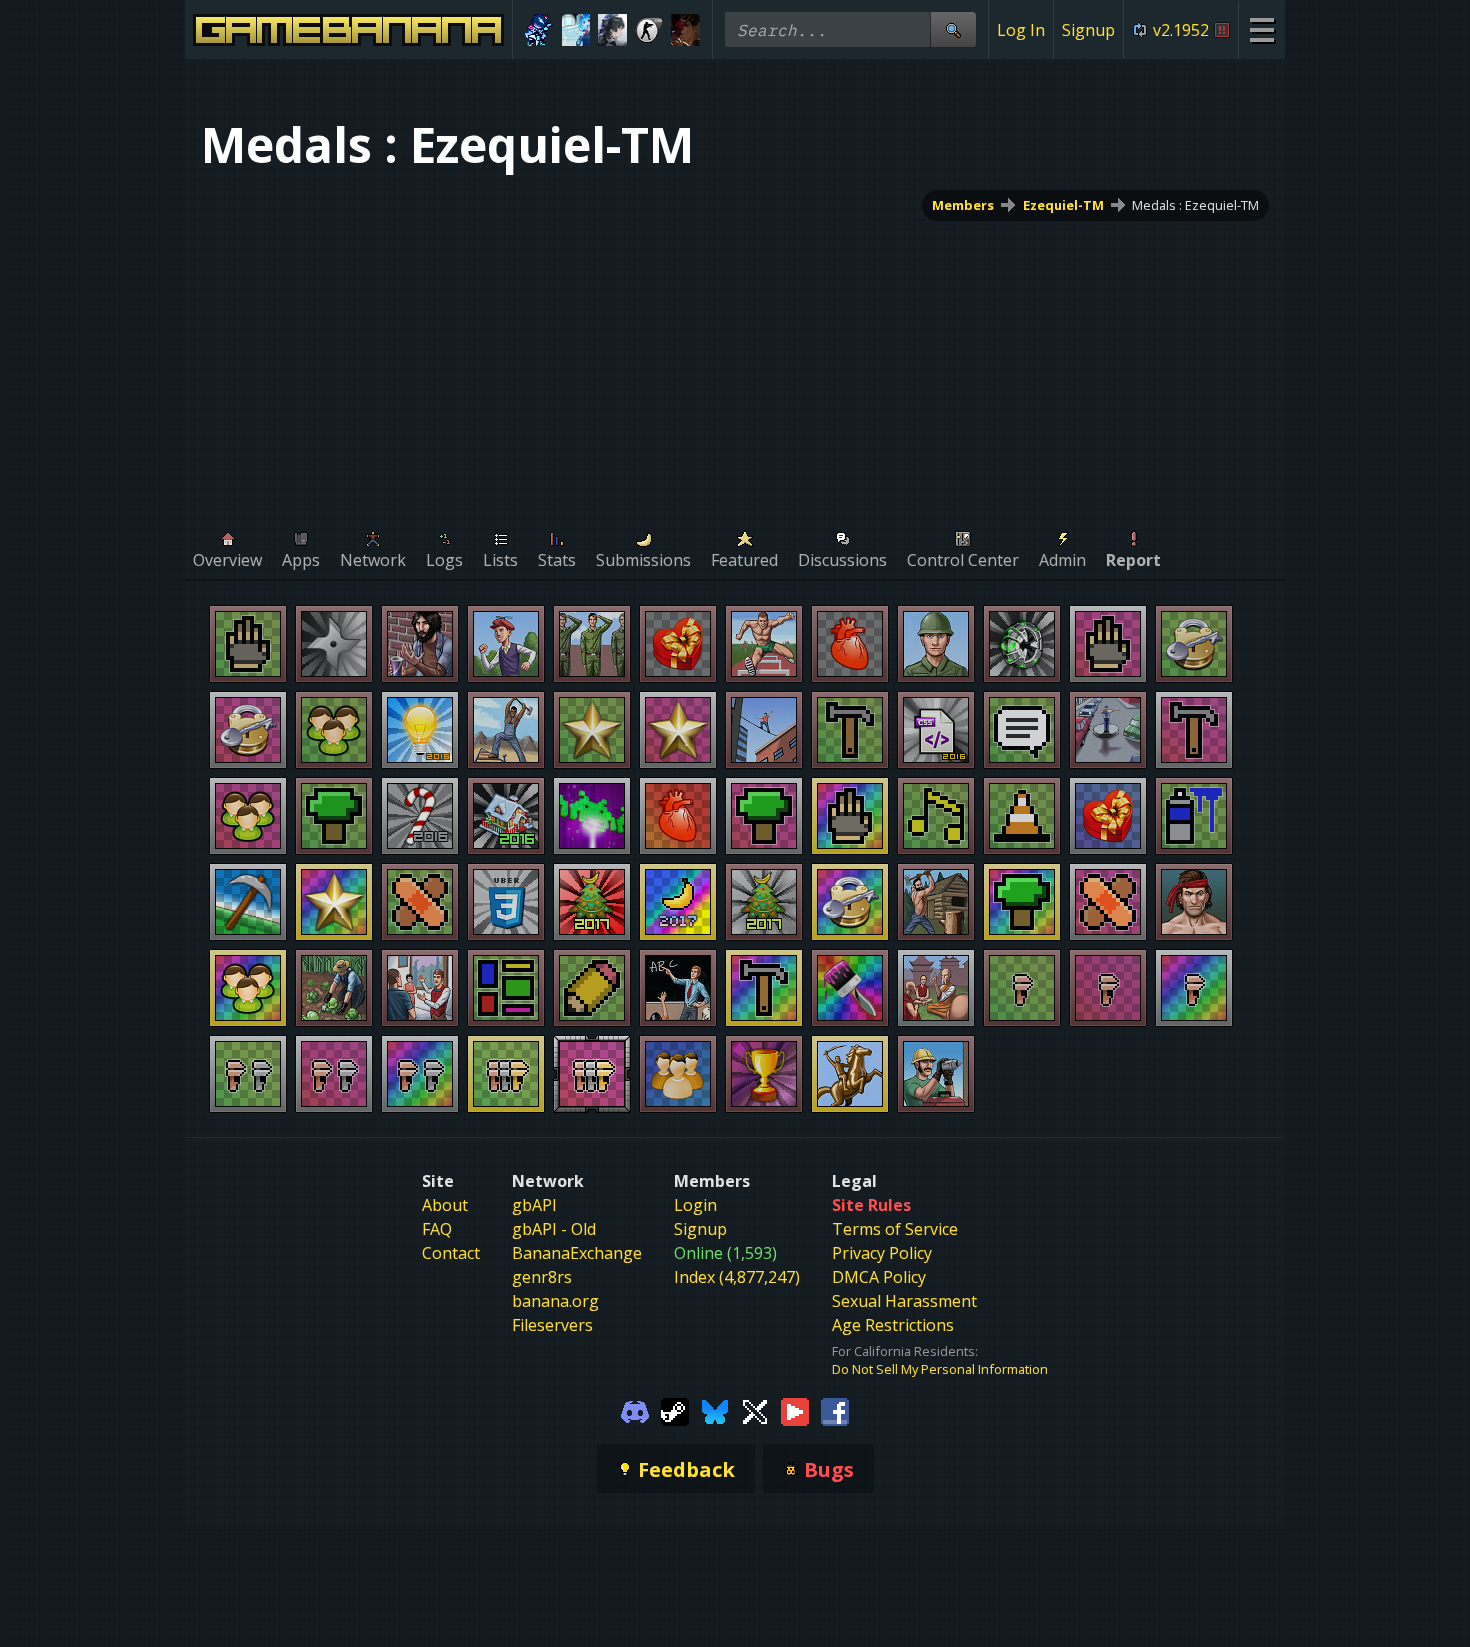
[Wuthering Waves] (612, 30)
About (445, 1205)
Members (963, 205)
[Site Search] (953, 29)
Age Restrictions (893, 1325)
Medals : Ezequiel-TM (1195, 205)
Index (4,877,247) (737, 1277)
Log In (1021, 30)
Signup (1088, 30)
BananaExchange (577, 1253)
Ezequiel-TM (1063, 205)
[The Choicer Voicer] (576, 30)
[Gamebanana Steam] (675, 1410)
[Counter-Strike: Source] (649, 30)
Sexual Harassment (904, 1301)
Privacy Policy (882, 1253)
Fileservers (552, 1325)
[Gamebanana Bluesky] (715, 1410)
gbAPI (534, 1205)
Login (695, 1205)
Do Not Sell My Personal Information (940, 1369)
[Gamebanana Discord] (635, 1410)
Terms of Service (895, 1229)
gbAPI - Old (554, 1229)
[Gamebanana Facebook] (835, 1410)
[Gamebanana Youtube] (795, 1410)
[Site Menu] (1261, 29)
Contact (451, 1253)
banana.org (555, 1301)
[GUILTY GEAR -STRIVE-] (685, 30)
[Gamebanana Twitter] (755, 1410)
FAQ (437, 1229)
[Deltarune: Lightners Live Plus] (539, 30)
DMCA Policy (879, 1277)
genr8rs (542, 1277)
